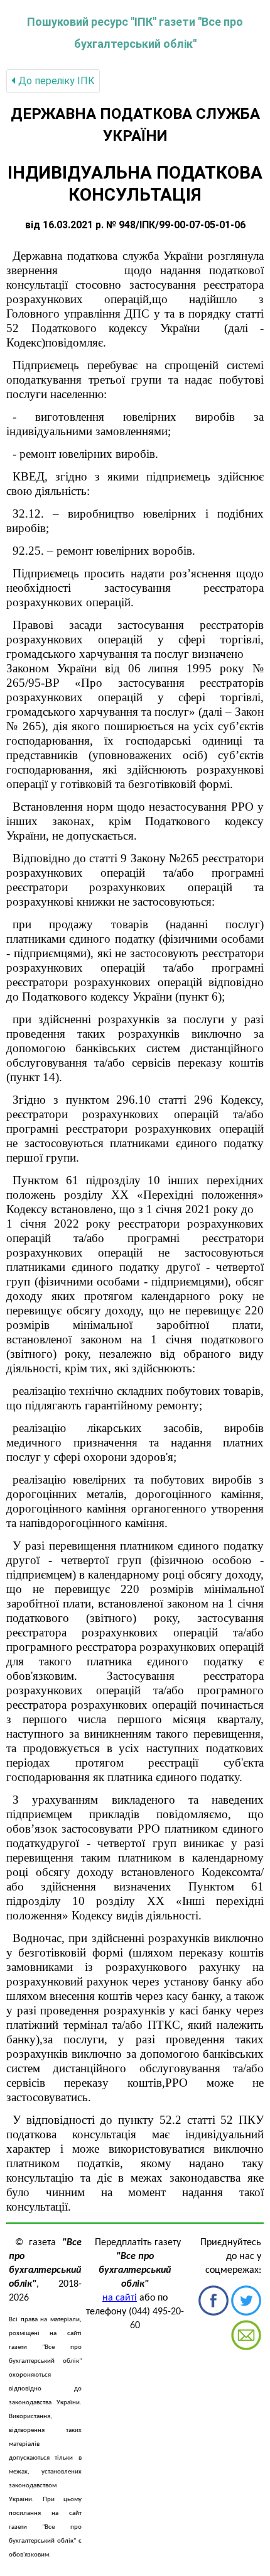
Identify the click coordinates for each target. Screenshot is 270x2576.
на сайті (120, 2298)
